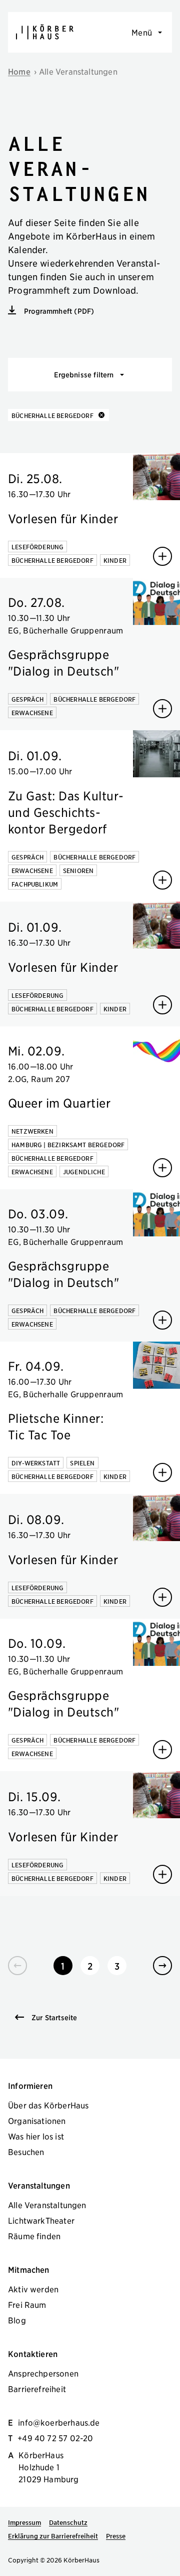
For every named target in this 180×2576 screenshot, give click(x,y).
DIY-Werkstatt (36, 1463)
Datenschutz (68, 2522)
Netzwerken (32, 1131)
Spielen (82, 1463)
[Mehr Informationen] (162, 556)
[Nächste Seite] (162, 1966)
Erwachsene (32, 712)
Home (19, 71)
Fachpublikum (35, 884)
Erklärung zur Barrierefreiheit (53, 2536)
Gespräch (27, 699)
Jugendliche (84, 1171)
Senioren (78, 870)
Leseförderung (37, 547)
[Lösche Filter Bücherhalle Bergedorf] (99, 415)
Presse (116, 2536)
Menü (142, 32)
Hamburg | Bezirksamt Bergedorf (68, 1144)
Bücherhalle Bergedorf (52, 560)
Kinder (115, 560)
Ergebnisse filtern (84, 374)
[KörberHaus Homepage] (45, 32)
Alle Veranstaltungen (78, 71)
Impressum (24, 2522)
